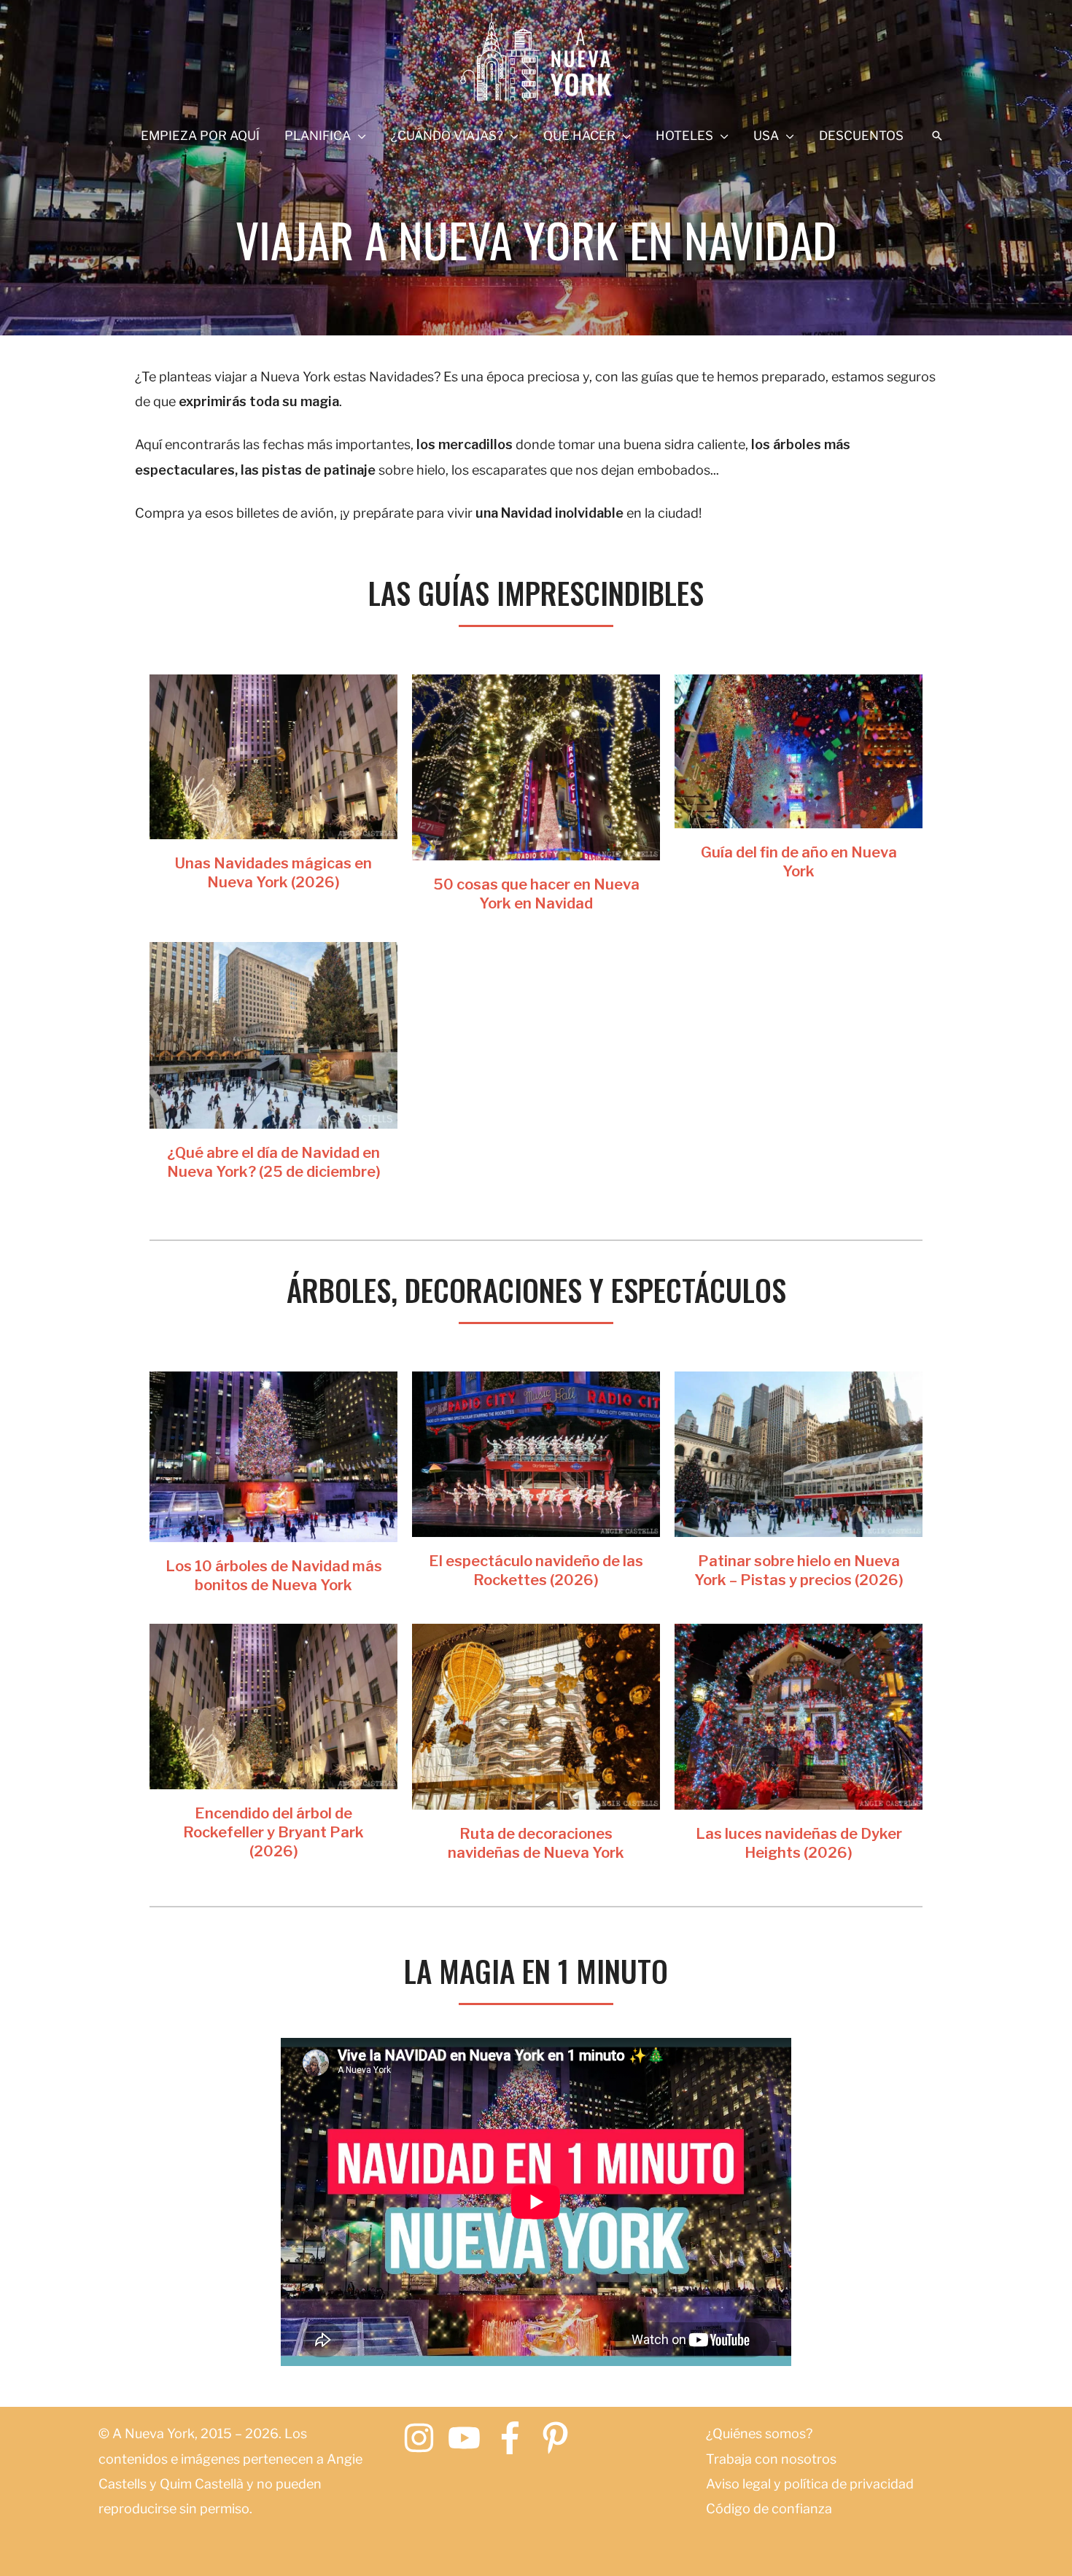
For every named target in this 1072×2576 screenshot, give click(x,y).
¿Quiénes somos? (759, 2433)
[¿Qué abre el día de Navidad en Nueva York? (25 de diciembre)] (273, 1034)
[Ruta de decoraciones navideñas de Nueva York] (536, 1715)
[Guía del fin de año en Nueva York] (799, 750)
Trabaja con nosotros (771, 2459)
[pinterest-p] (560, 2438)
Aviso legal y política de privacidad (810, 2484)
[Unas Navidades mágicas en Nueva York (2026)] (273, 756)
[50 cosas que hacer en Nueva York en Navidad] (536, 766)
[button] (937, 136)
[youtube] (469, 2438)
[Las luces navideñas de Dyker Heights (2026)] (799, 1715)
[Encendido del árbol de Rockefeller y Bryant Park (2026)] (273, 1705)
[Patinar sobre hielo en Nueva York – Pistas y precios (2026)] (799, 1453)
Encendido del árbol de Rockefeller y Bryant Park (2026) (273, 1832)
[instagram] (424, 2438)
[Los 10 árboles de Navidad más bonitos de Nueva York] (273, 1456)
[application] (358, 136)
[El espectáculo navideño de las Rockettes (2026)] (536, 1453)
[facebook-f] (515, 2438)
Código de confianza (769, 2509)
